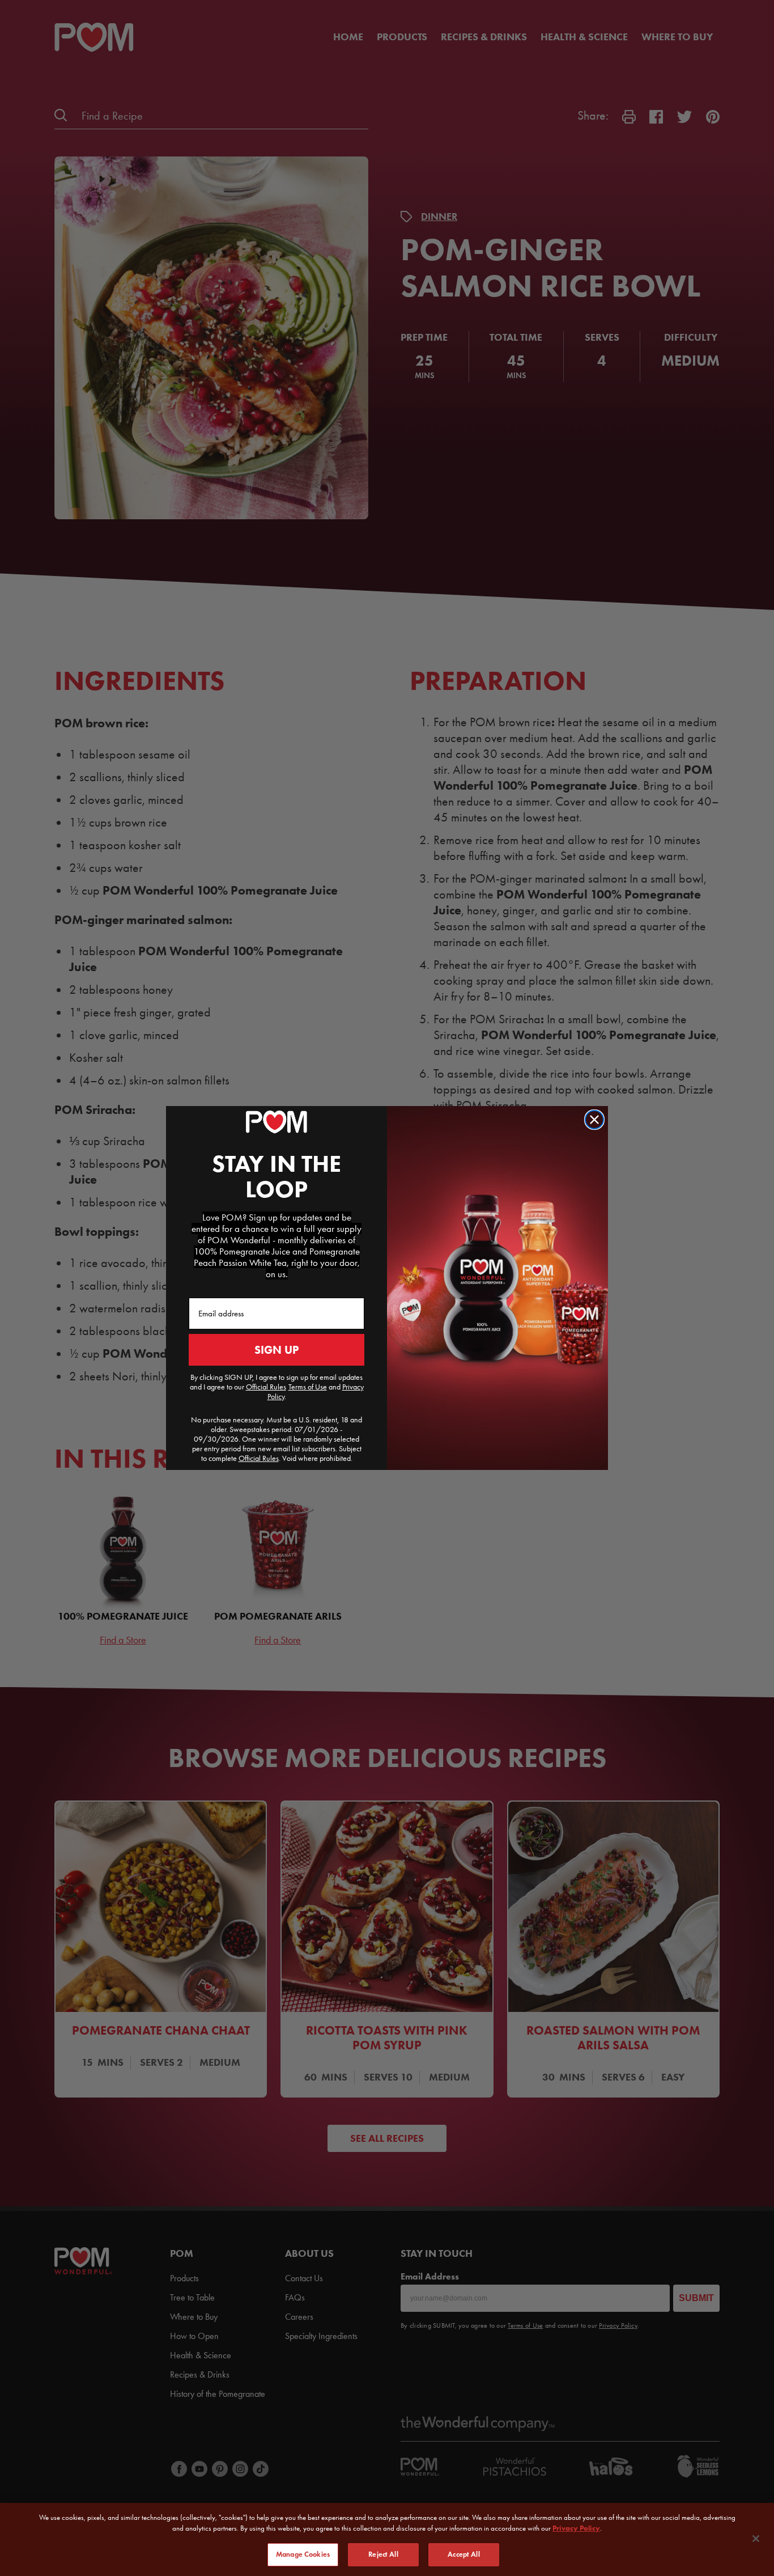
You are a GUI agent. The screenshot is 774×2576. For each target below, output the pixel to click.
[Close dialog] (594, 1120)
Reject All (383, 2554)
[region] (387, 2539)
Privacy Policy (576, 2529)
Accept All (463, 2554)
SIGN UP (277, 1350)
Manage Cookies (303, 2554)
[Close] (756, 2539)
